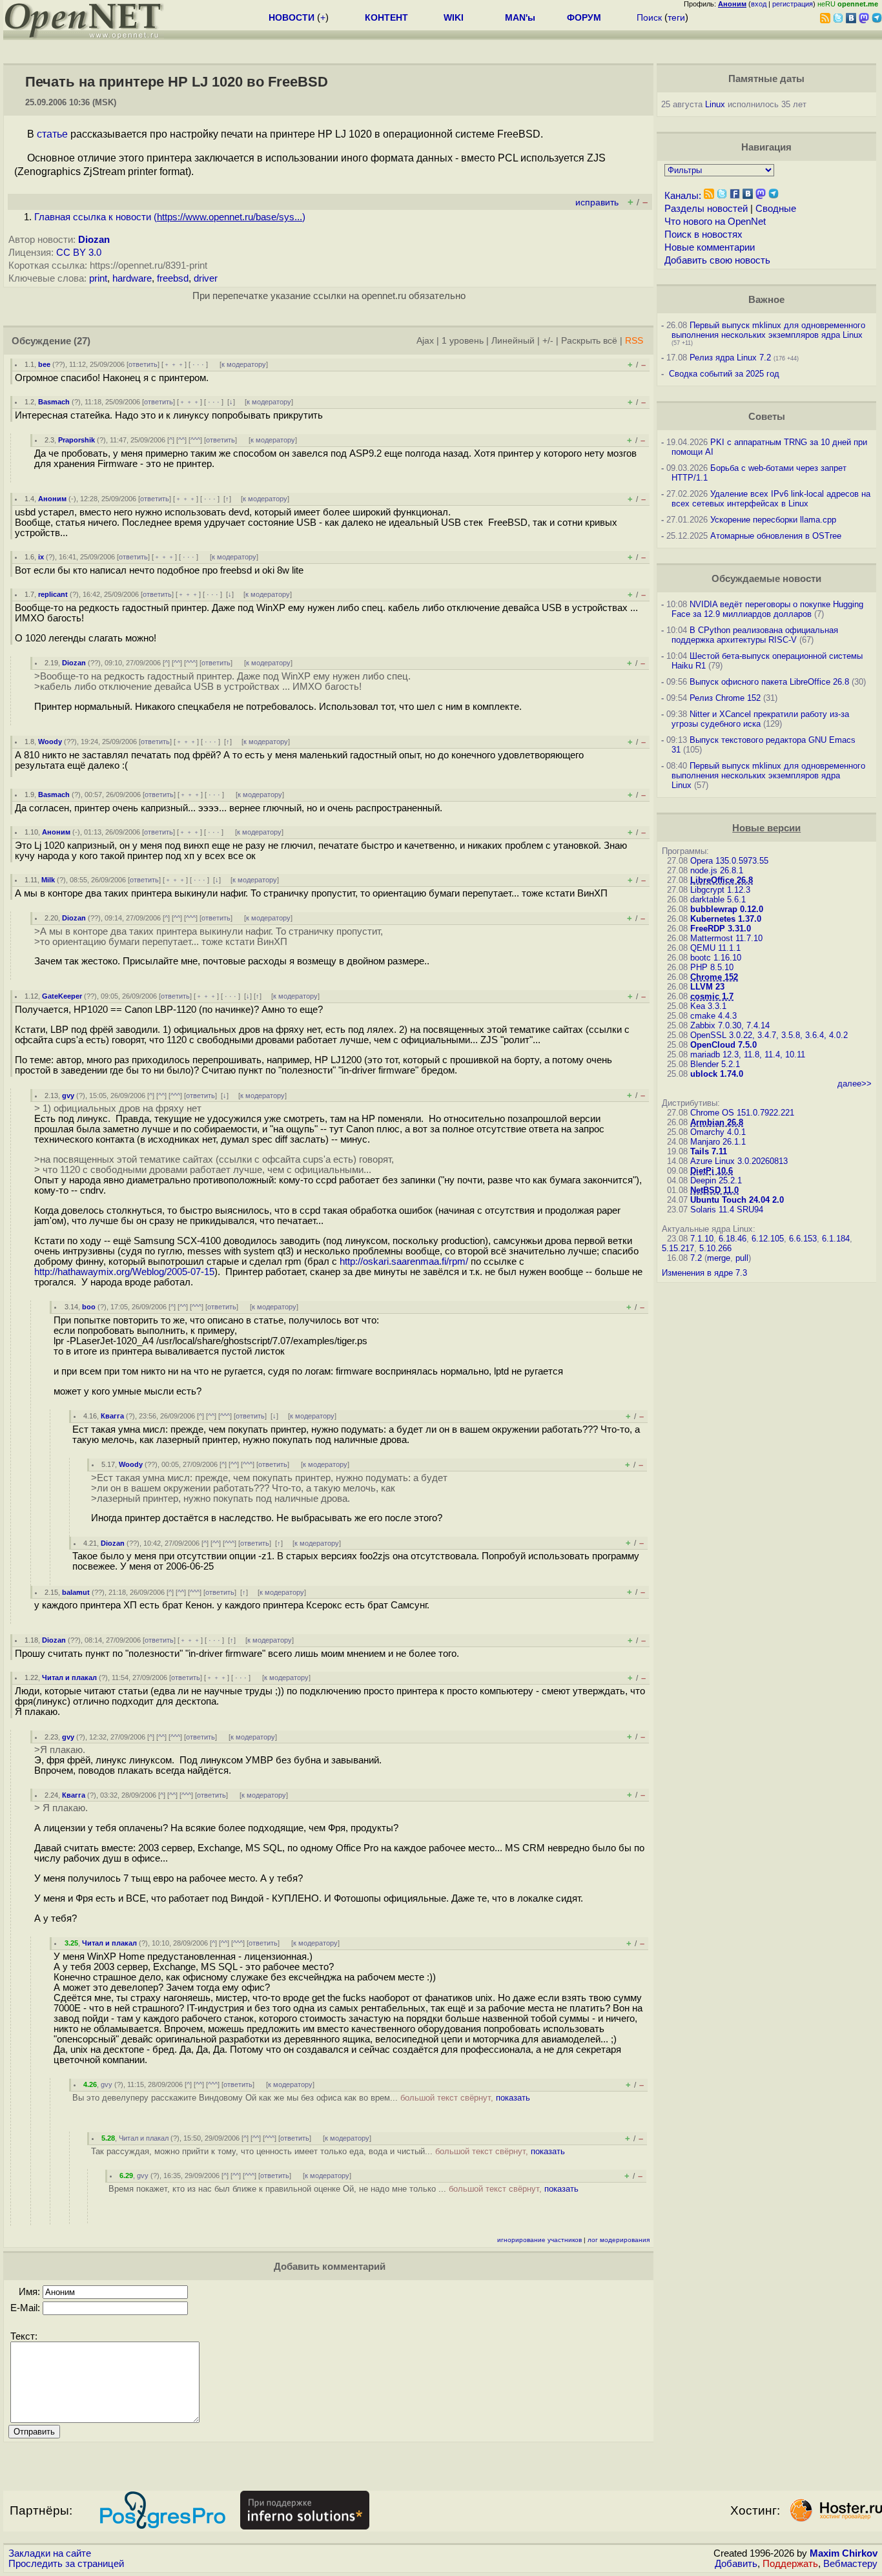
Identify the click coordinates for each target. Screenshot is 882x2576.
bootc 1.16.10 (716, 958)
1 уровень (463, 341)
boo (89, 1307)
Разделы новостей (706, 209)
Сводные (776, 209)
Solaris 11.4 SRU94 (727, 1210)
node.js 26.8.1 (717, 870)
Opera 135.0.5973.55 (729, 861)
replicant (53, 594)
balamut (76, 1592)
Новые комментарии (710, 247)
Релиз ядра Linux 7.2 (730, 358)
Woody (50, 742)
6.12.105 (768, 1239)
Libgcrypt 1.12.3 (720, 890)
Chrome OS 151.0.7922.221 (742, 1113)
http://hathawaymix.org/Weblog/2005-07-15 (124, 1272)
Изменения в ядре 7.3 (704, 1273)
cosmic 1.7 (712, 996)
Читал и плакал (69, 1678)
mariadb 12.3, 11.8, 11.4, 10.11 (748, 1054)
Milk (48, 880)
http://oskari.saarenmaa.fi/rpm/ (404, 1262)
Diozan (94, 240)
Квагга (112, 1416)
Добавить (736, 2564)
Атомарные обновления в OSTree (776, 536)
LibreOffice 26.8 (722, 880)
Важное (766, 300)
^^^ (195, 440)
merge (719, 1258)
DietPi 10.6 (712, 1171)
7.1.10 (702, 1239)
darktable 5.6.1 (718, 899)
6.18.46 (733, 1239)
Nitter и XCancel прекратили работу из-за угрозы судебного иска (760, 719)
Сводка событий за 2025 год (724, 374)
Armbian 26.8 (717, 1122)
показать (513, 2098)
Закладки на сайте (50, 2553)
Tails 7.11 (709, 1151)
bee (44, 364)
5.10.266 (715, 1248)
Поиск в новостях (703, 234)
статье (52, 134)
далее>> (855, 1084)
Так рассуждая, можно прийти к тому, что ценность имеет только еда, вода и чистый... (328, 2151)
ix (41, 557)
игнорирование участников (539, 2240)
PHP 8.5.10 (712, 967)
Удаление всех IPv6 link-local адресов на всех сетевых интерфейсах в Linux (771, 499)
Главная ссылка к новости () (170, 217)
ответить (143, 364)
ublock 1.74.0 (717, 1074)
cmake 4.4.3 (713, 1016)
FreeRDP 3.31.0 (721, 929)
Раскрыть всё (589, 341)
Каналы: (683, 196)
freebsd (173, 278)
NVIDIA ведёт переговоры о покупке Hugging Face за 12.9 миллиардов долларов (767, 609)
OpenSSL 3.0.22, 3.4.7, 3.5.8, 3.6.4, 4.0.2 (769, 1035)
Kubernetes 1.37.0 (726, 919)
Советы (767, 417)
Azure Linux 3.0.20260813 (739, 1161)
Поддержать (790, 2564)
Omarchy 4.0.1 (718, 1132)
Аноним (52, 499)
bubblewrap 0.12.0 (727, 909)
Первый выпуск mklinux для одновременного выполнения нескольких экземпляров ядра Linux (768, 330)
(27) (82, 341)
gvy (68, 1096)
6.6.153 (803, 1239)
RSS (634, 341)
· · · (198, 364)
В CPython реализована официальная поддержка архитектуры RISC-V (755, 635)
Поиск (649, 17)
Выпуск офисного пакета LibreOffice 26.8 (769, 682)
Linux (715, 104)
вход (759, 4)
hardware (132, 278)
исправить (597, 203)
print (98, 278)
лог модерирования (619, 2240)
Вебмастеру (850, 2564)
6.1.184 (836, 1239)
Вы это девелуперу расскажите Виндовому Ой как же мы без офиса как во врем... (301, 2098)
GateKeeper (62, 996)
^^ (181, 440)
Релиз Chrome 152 (725, 698)
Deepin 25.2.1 (716, 1180)
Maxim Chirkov (844, 2553)
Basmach (54, 402)
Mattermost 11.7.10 (726, 938)
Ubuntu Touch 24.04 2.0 (737, 1200)
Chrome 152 (714, 977)
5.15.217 (678, 1248)
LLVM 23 (707, 987)
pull (742, 1258)
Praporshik (77, 440)
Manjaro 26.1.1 (718, 1142)
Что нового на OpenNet (715, 222)
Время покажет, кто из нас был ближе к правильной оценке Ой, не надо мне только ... (344, 2189)
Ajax (425, 341)
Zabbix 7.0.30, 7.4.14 (730, 1025)
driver (206, 278)
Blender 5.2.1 (715, 1064)
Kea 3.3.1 (708, 1006)
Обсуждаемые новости (766, 579)
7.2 (696, 1258)
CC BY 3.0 (79, 253)
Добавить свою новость (717, 260)
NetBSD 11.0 (714, 1190)
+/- (548, 341)
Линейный (513, 341)
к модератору (244, 364)
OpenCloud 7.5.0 (723, 1045)
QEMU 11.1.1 (715, 948)
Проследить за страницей (66, 2564)
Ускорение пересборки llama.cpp (773, 520)
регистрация (793, 4)
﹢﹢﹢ (174, 364)
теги (676, 17)
